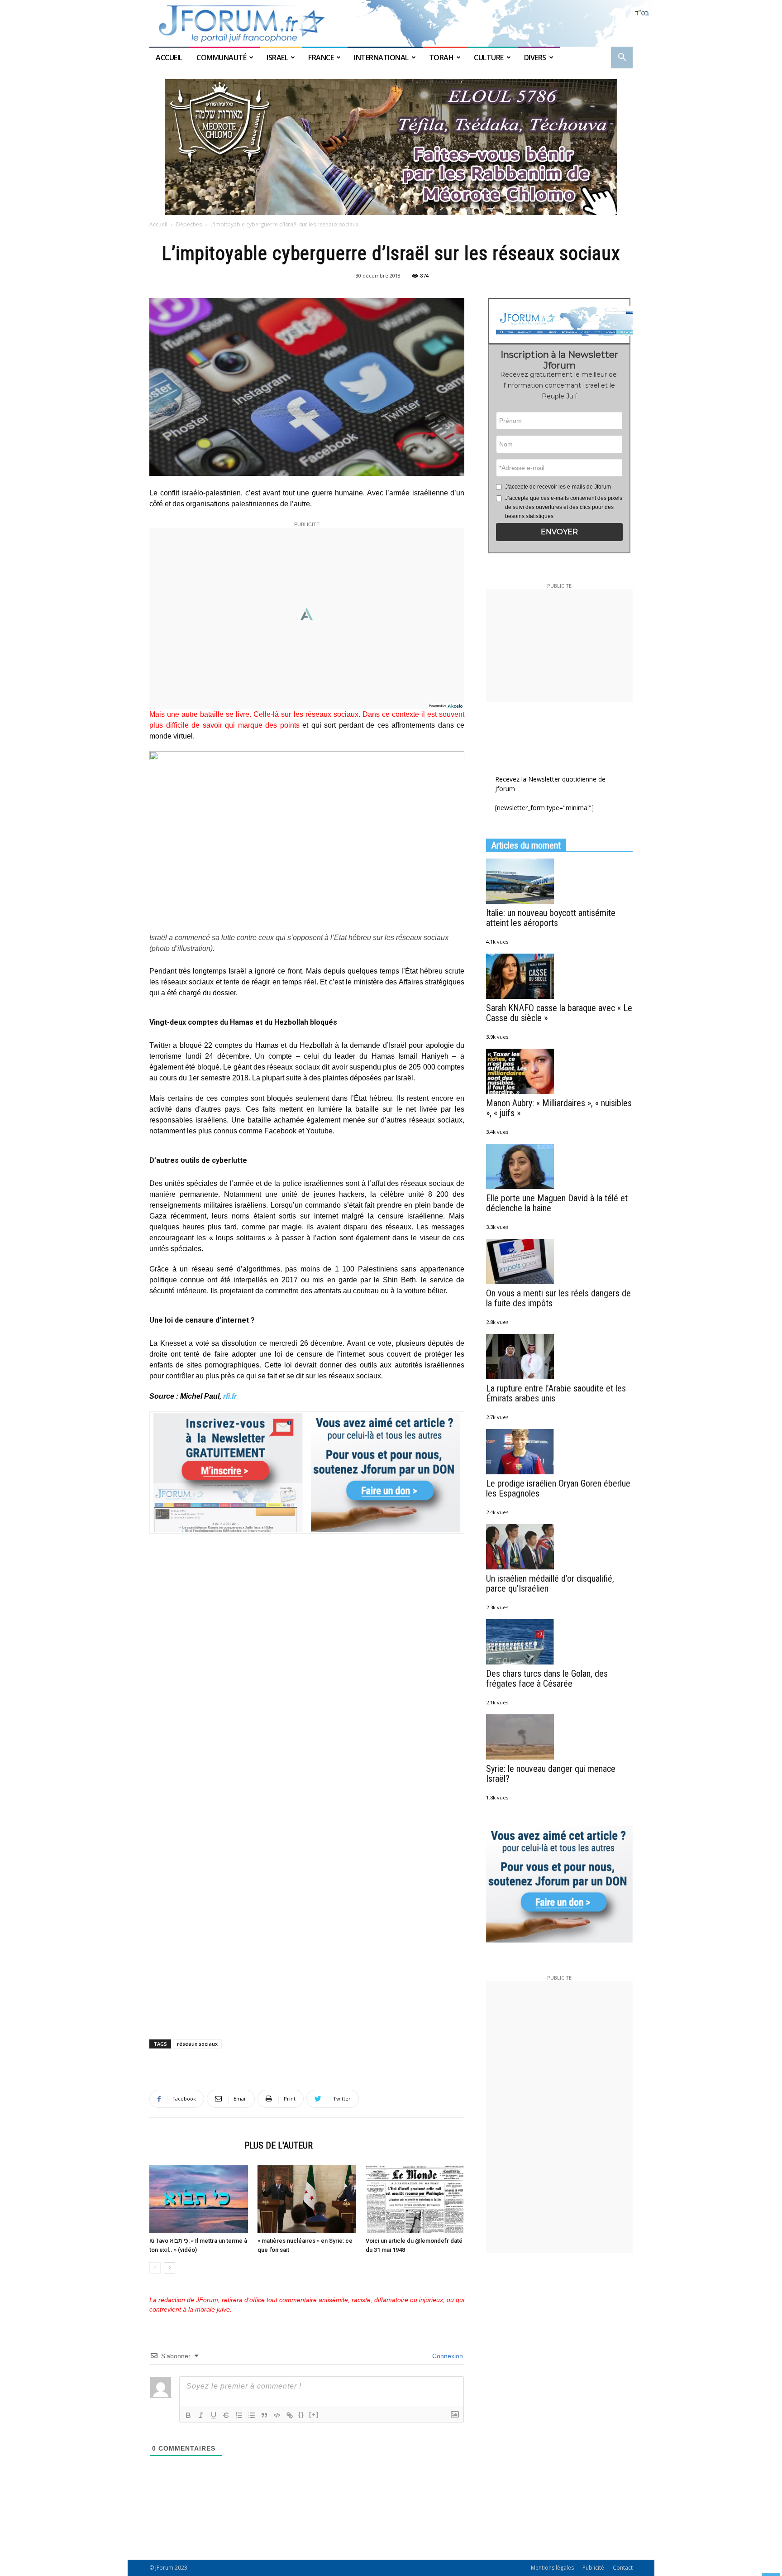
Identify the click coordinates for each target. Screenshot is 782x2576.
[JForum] (391, 23)
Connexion (447, 2356)
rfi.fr (230, 1396)
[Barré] (226, 2415)
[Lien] (290, 2415)
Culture (489, 58)
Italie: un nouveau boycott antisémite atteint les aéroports (551, 918)
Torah (441, 58)
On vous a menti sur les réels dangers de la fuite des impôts (558, 1298)
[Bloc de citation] (264, 2415)
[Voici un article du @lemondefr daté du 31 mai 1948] (415, 2199)
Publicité (593, 2568)
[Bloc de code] (277, 2415)
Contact (623, 2568)
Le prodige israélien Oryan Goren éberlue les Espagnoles (558, 1488)
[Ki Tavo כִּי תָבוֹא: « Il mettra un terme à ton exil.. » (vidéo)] (199, 2199)
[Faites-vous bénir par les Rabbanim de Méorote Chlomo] (391, 147)
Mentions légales (552, 2568)
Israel (277, 58)
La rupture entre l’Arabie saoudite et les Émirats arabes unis (556, 1393)
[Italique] (201, 2415)
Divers (535, 58)
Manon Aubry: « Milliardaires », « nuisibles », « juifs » (559, 1108)
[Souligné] (214, 2415)
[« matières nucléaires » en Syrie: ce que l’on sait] (307, 2199)
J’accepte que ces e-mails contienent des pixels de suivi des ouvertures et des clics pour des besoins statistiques (564, 507)
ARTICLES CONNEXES (194, 2145)
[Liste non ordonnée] (252, 2415)
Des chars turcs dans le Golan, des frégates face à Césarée (547, 1679)
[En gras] (188, 2415)
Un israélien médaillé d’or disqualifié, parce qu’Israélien (550, 1583)
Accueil (170, 58)
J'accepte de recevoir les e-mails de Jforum (558, 487)
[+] (314, 2415)
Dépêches (189, 224)
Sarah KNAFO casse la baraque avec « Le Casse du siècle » (559, 1013)
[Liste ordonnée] (239, 2415)
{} (301, 2415)
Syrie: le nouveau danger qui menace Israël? (551, 1774)
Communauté (221, 58)
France (321, 58)
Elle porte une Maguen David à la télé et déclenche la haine (557, 1203)
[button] (622, 58)
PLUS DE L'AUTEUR (279, 2145)
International (381, 58)
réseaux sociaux (197, 2044)
